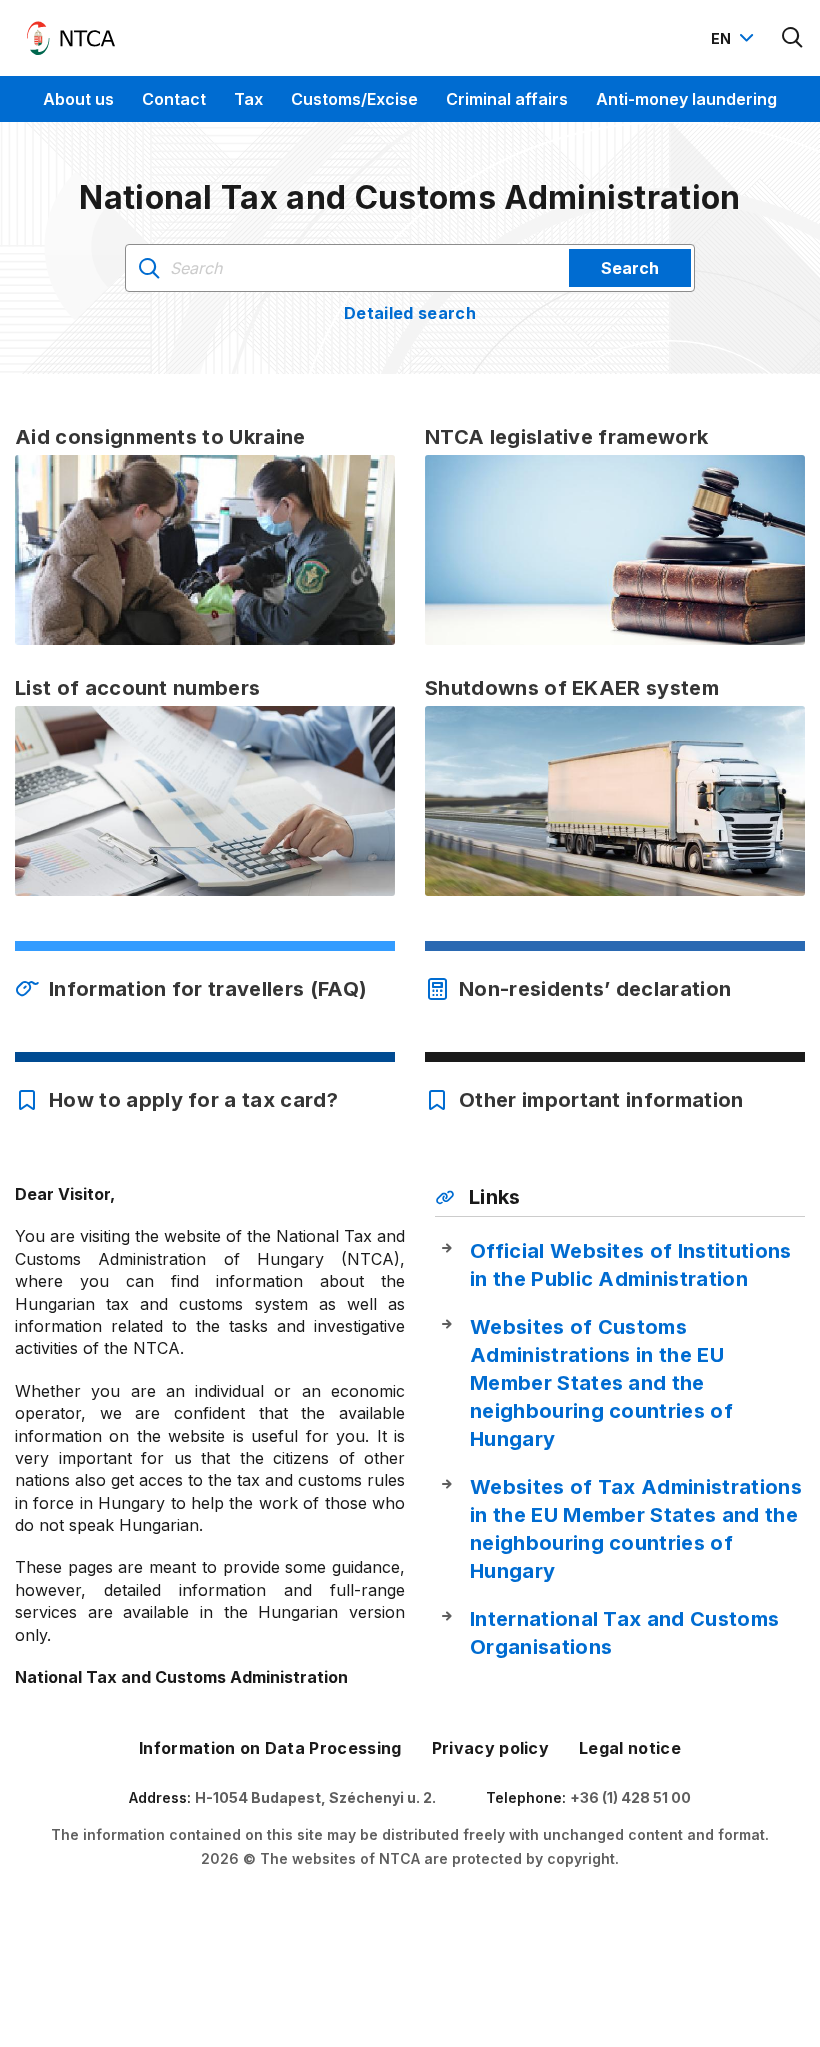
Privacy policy (490, 1748)
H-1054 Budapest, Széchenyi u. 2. (315, 1797)
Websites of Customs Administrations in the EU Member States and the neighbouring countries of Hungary (601, 1383)
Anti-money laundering (686, 99)
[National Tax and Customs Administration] (71, 38)
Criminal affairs (507, 99)
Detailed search (410, 313)
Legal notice (630, 1748)
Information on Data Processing (270, 1748)
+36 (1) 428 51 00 (630, 1797)
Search (630, 268)
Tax (248, 99)
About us (78, 99)
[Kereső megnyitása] (793, 38)
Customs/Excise (354, 99)
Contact (174, 99)
